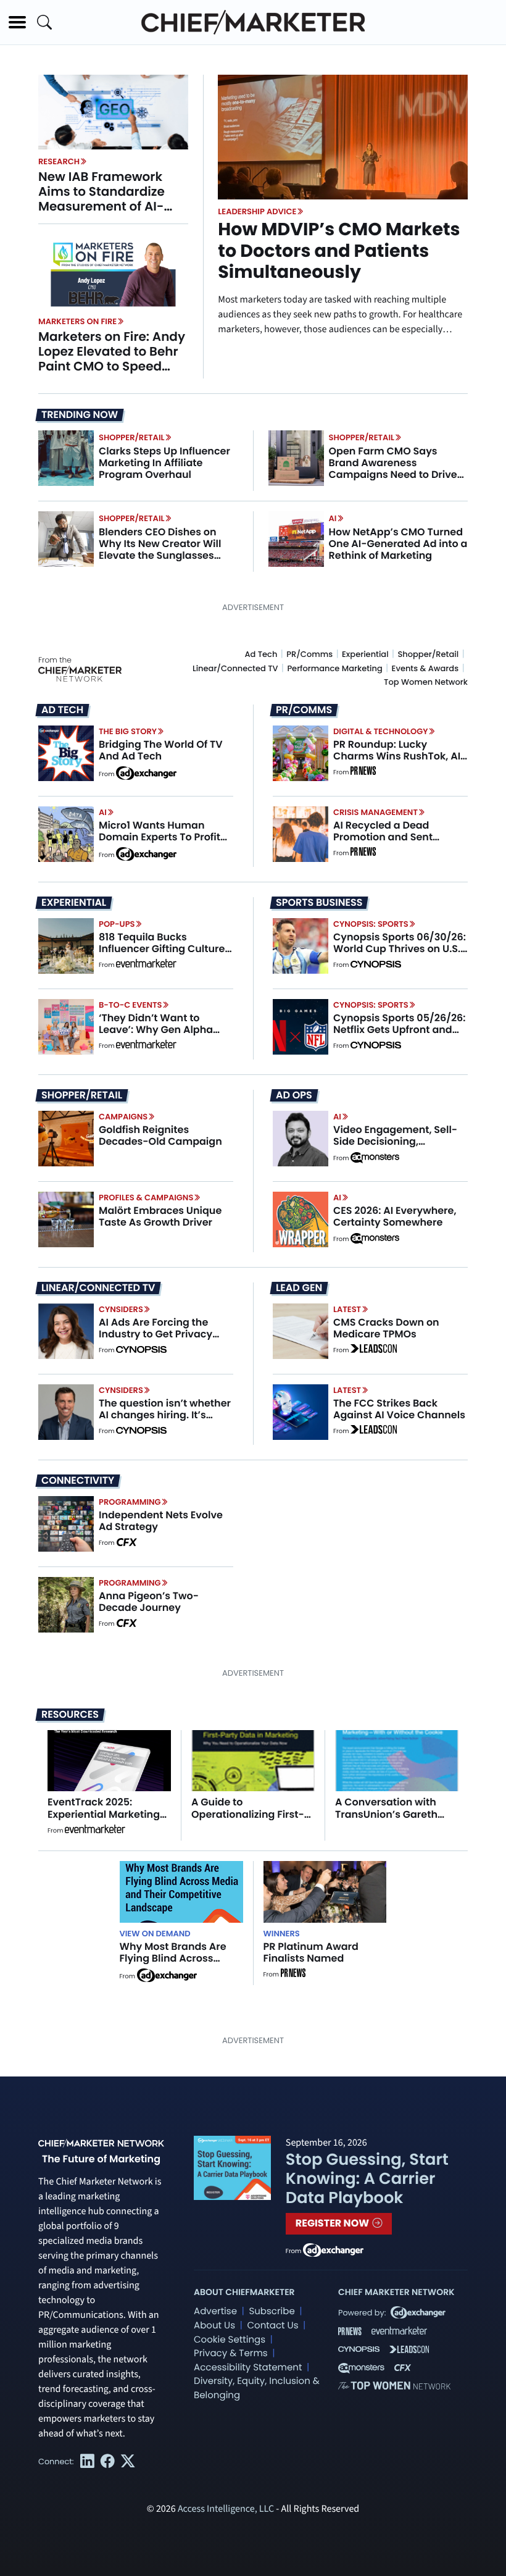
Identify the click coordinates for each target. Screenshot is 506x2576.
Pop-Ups (117, 924)
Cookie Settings (230, 2340)
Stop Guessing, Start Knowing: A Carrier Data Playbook (367, 2179)
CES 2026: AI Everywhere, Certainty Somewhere (395, 1216)
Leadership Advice (257, 211)
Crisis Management (375, 812)
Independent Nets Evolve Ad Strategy (161, 1521)
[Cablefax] (126, 1543)
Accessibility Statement (248, 2368)
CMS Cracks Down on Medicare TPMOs (386, 1328)
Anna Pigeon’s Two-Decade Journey (149, 1602)
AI (333, 518)
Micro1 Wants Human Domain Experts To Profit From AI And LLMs (160, 837)
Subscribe (272, 2311)
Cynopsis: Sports (371, 924)
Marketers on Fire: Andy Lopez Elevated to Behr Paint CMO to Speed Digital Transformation (112, 359)
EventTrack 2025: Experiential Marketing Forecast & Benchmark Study (105, 1820)
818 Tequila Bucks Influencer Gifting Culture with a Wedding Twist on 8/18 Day (162, 955)
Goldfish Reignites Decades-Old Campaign (160, 1135)
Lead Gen (299, 1288)
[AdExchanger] (146, 772)
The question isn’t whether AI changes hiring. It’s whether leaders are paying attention (165, 1421)
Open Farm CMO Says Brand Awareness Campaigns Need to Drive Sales (393, 469)
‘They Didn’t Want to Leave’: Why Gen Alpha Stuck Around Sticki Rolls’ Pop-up (161, 1036)
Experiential (365, 654)
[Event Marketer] (146, 965)
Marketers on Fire (77, 321)
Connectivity (78, 1481)
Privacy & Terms (231, 2353)
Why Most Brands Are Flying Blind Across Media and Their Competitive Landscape (180, 1964)
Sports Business (319, 903)
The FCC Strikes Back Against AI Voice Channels (399, 1409)
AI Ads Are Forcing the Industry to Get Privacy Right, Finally (156, 1334)
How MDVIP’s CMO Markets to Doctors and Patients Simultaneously (339, 251)
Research (59, 161)
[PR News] (363, 772)
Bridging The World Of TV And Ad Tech (161, 750)
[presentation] (113, 112)
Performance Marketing (334, 668)
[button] (17, 22)
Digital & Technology (381, 731)
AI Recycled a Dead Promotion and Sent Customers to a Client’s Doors (392, 843)
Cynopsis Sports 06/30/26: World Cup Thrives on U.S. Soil (400, 949)
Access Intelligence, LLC (226, 2509)
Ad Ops (294, 1095)
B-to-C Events (130, 1005)
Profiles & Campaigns (146, 1198)
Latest (347, 1309)
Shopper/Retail (131, 437)
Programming (130, 1502)
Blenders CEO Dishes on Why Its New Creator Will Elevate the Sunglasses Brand (160, 550)
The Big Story (128, 731)
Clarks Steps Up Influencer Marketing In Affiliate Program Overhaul (164, 463)
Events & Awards (425, 668)
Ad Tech (261, 654)
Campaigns (123, 1117)
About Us (214, 2326)
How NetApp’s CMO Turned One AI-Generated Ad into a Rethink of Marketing (398, 544)
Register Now (334, 2223)
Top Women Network (426, 682)
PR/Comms (309, 654)
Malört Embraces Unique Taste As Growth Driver (160, 1216)
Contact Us (272, 2326)
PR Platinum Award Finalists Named (311, 1952)
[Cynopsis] (376, 965)
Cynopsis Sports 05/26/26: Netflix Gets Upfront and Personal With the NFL (400, 1030)
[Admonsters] (375, 1158)
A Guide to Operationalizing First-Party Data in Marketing (251, 1814)
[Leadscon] (374, 1350)
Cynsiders (121, 1309)
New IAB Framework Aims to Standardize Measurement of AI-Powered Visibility (102, 199)
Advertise (215, 2311)
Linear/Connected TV (235, 668)
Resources (70, 1714)
